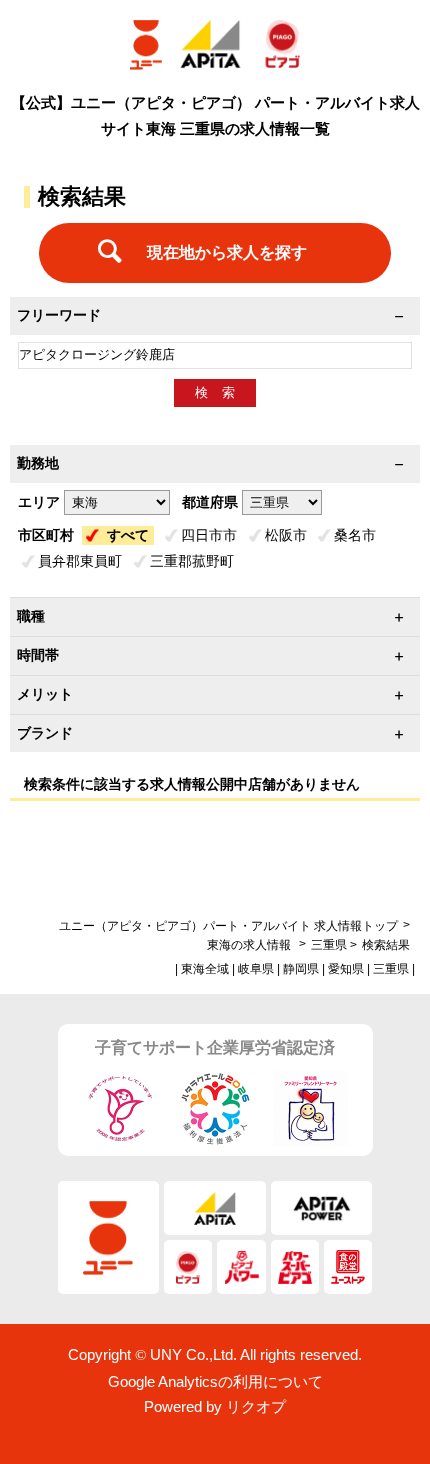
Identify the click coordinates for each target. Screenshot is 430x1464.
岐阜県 (256, 969)
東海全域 (205, 969)
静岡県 (301, 969)
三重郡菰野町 (192, 561)
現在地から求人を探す (227, 252)
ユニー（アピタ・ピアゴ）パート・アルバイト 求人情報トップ (228, 926)
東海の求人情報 (250, 945)
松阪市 (286, 535)
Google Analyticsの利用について (215, 1381)
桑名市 (355, 535)
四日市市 (209, 535)
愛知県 (346, 969)
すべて (128, 535)
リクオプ (256, 1406)
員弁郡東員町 (80, 561)
